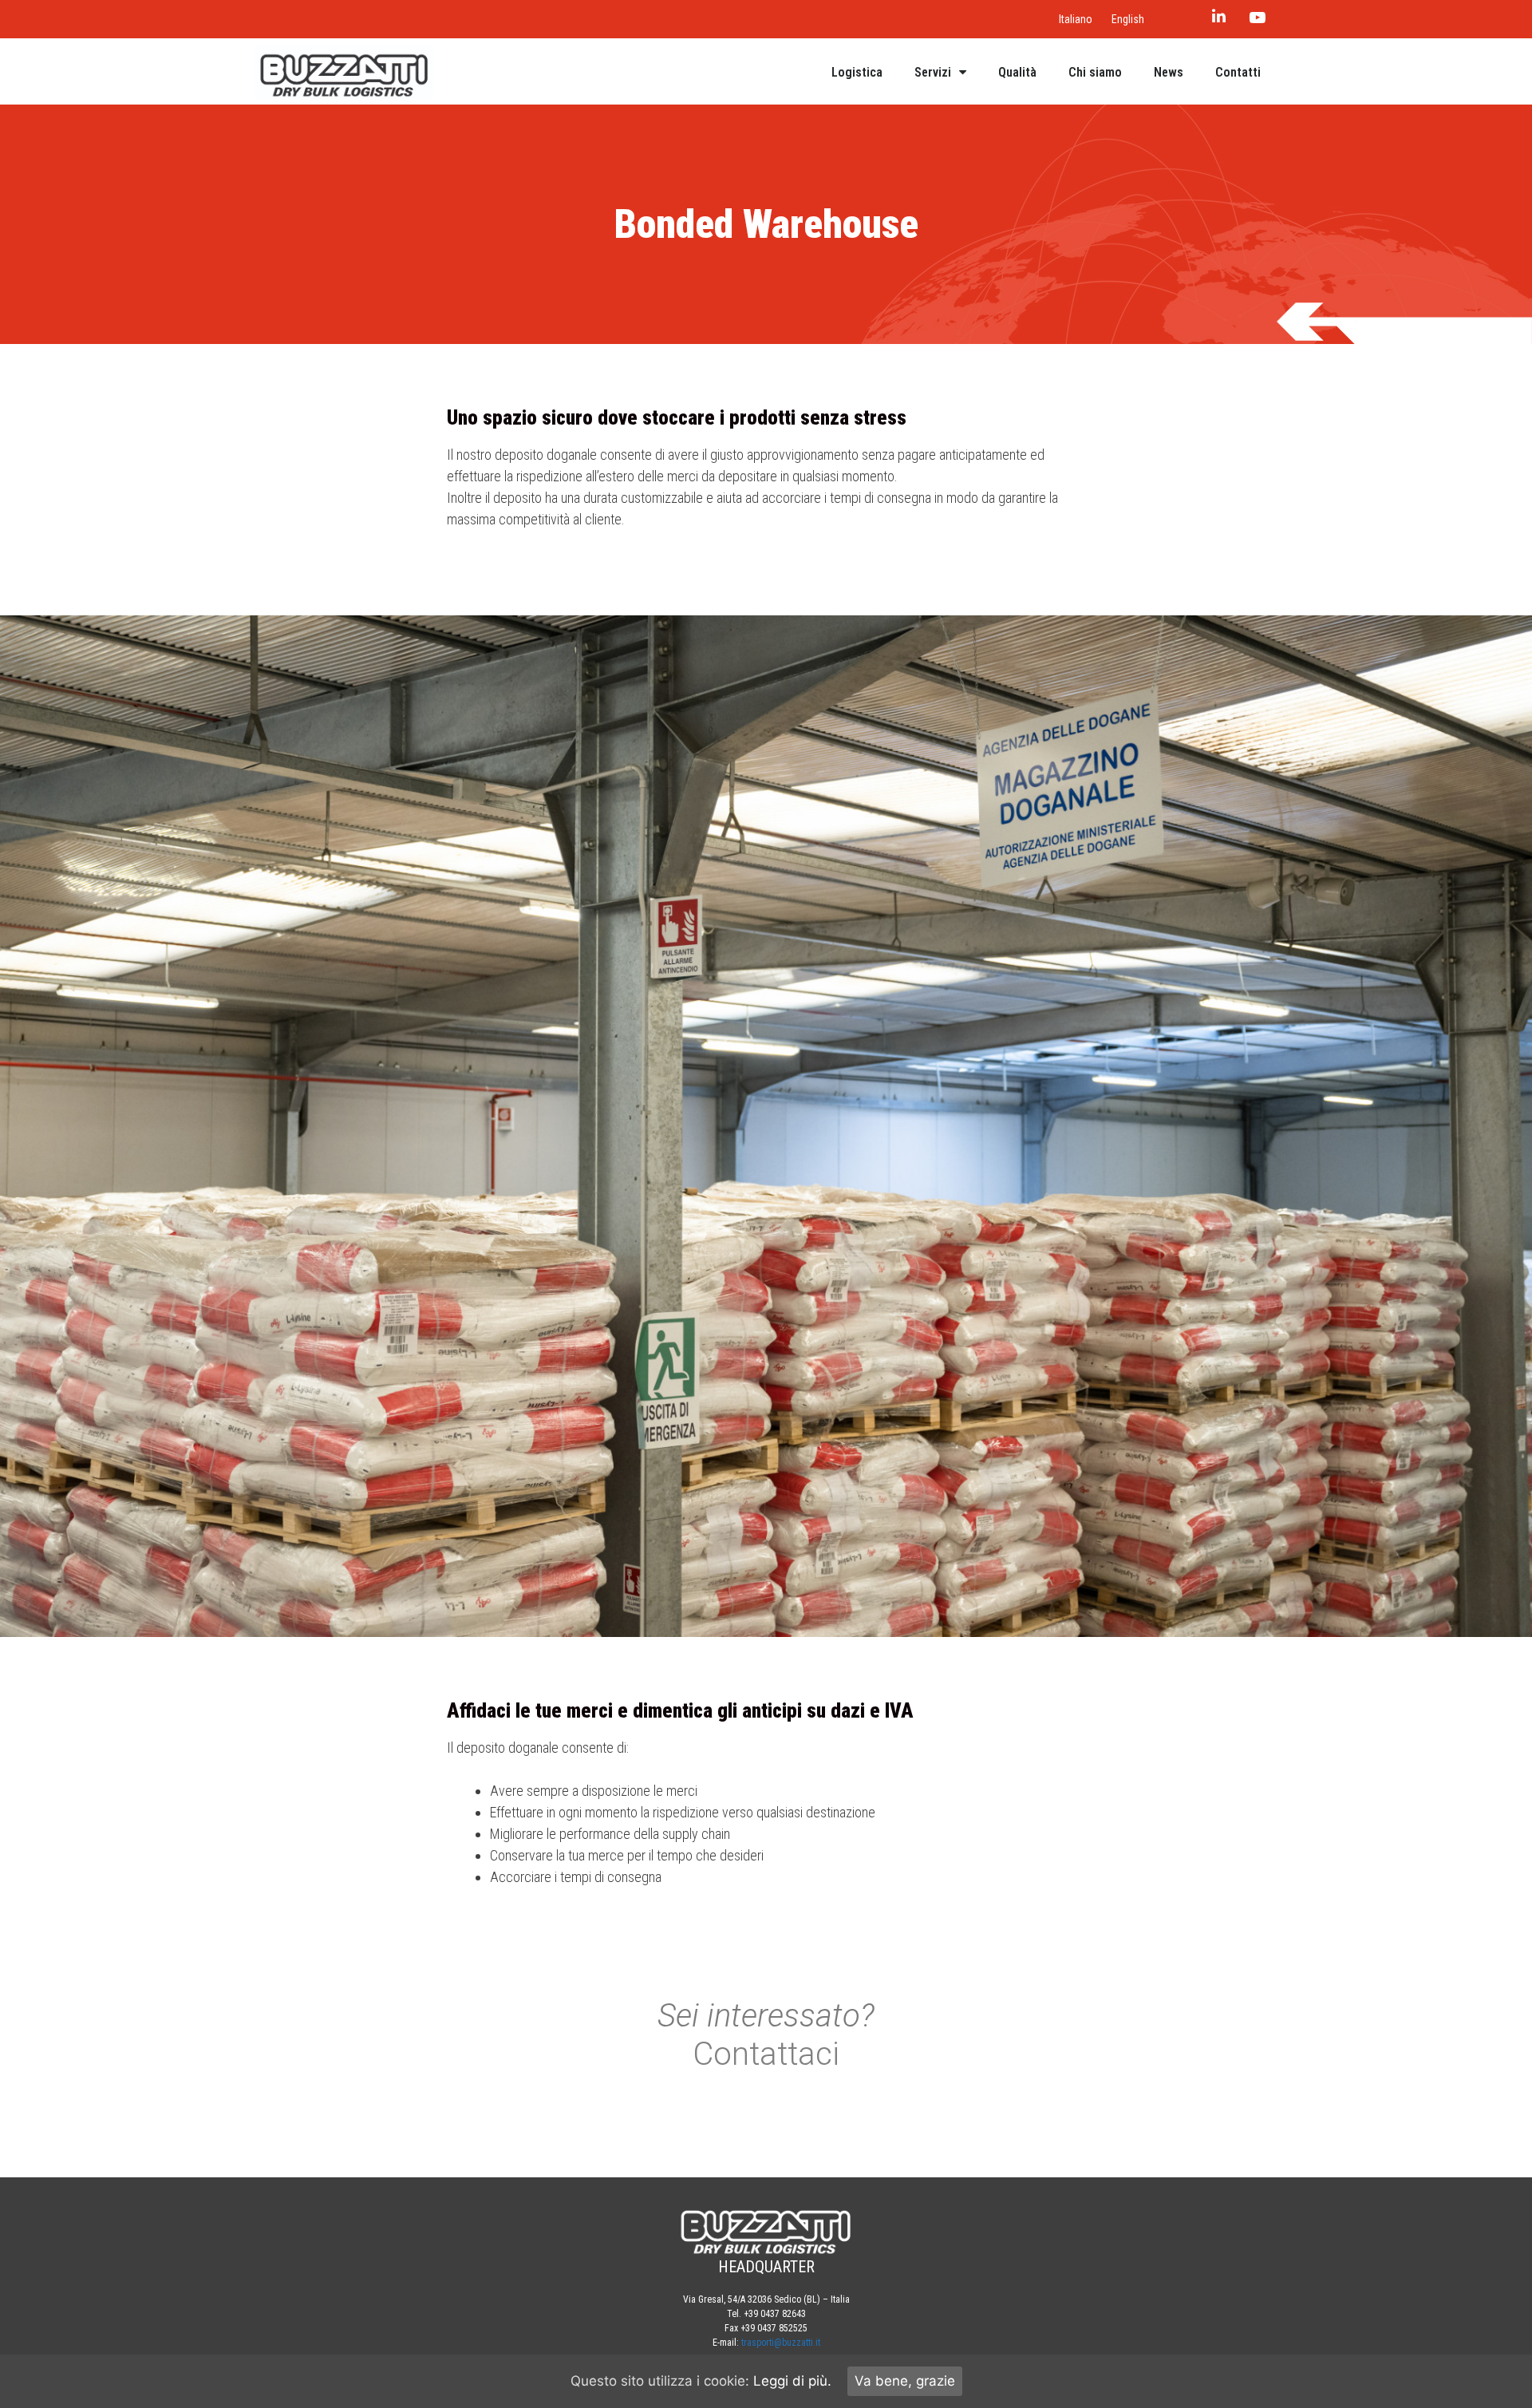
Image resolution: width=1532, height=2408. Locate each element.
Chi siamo (1095, 72)
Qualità (1017, 72)
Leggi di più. (792, 2381)
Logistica (857, 72)
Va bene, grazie (905, 2381)
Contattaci (766, 2054)
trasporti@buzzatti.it (781, 2343)
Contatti (1238, 72)
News (1169, 72)
